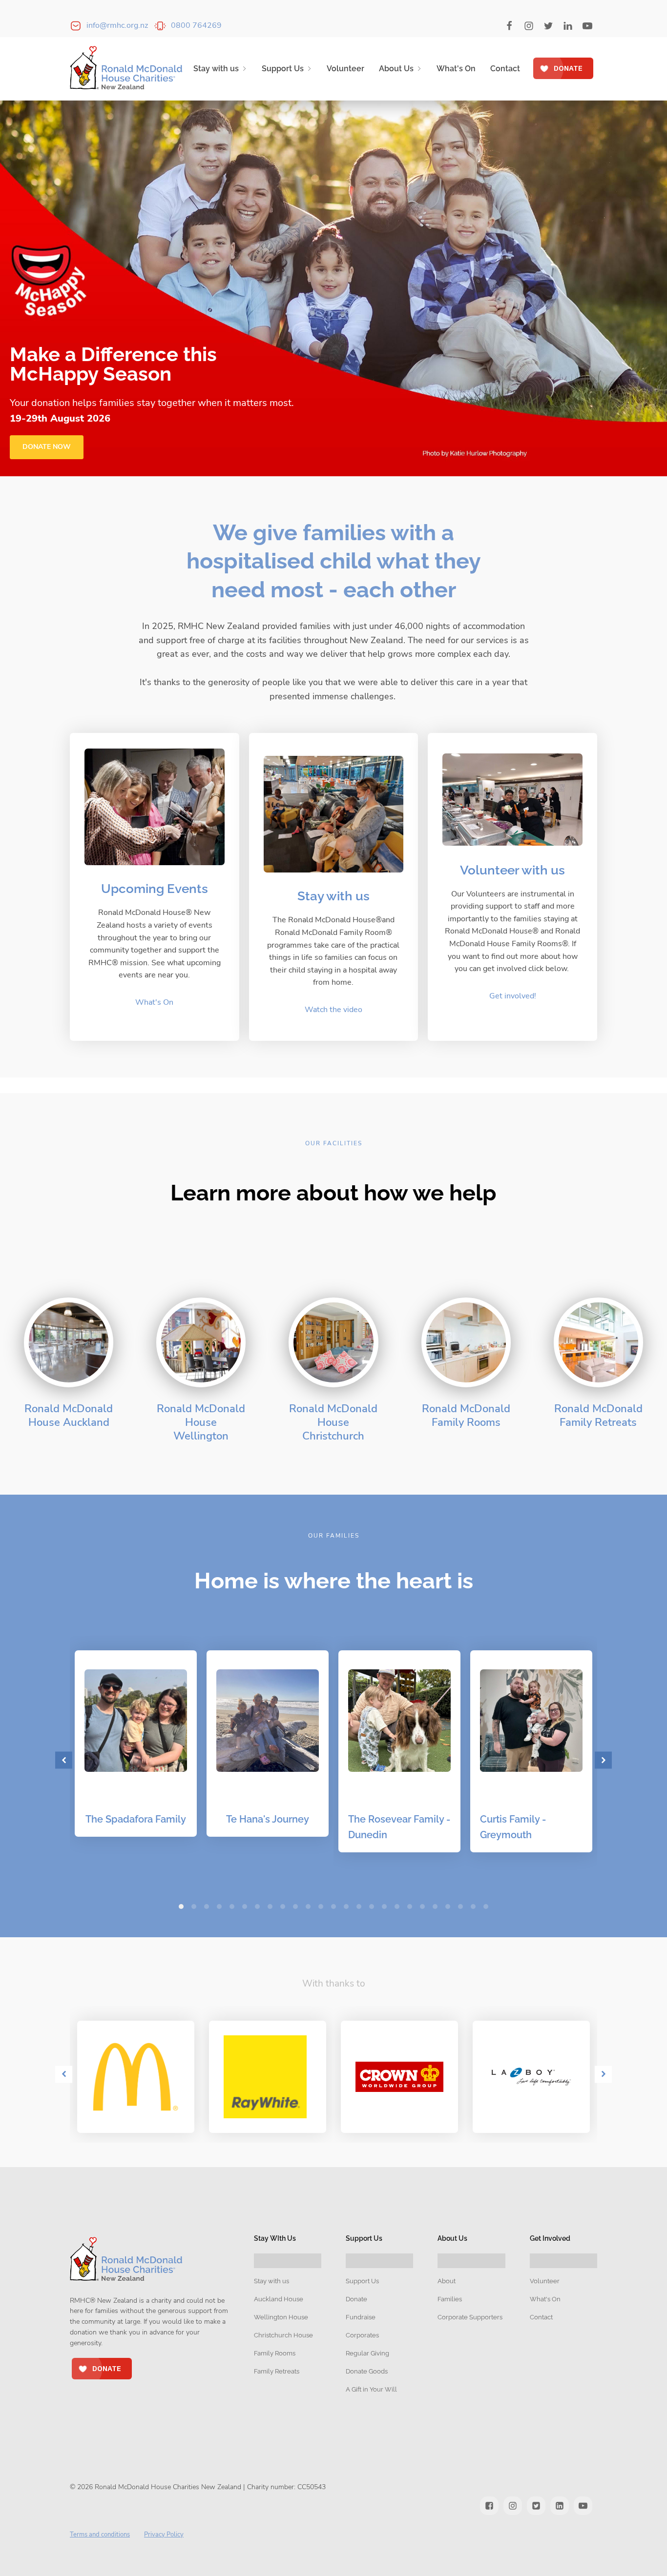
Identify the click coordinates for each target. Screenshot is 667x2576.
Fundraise (361, 2317)
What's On (456, 69)
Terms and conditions (100, 2535)
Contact (505, 69)
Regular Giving (367, 2353)
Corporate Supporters (470, 2317)
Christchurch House (283, 2335)
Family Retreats (277, 2371)
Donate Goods (367, 2371)
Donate (356, 2299)
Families (450, 2299)
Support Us (283, 69)
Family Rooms (275, 2353)
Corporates (362, 2335)
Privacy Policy (164, 2535)
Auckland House (279, 2299)
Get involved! (513, 996)
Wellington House (281, 2317)
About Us (396, 69)
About (447, 2281)
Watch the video (333, 1010)
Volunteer (345, 69)
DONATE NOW (47, 447)
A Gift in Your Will (371, 2389)
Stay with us (216, 69)
